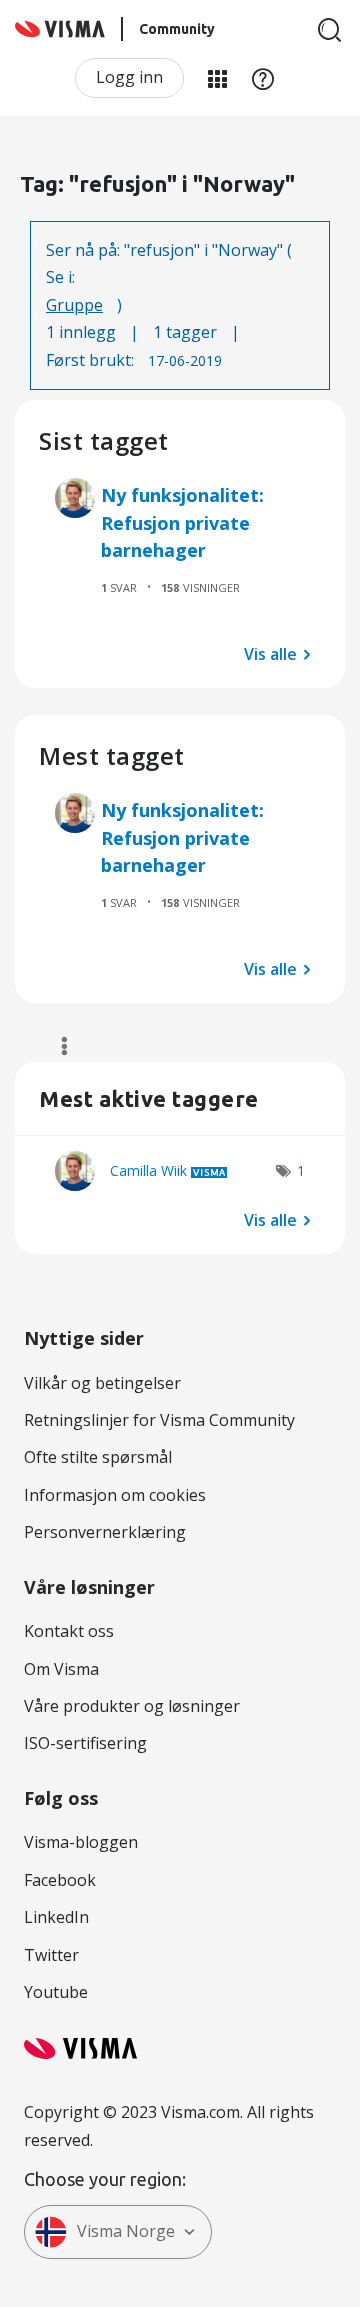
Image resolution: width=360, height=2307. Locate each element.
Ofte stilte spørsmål (98, 1457)
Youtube (56, 1992)
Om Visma (61, 1669)
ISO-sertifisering (85, 1743)
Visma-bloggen (81, 1842)
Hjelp (263, 78)
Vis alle (270, 654)
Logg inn (129, 77)
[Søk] (330, 30)
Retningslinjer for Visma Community (159, 1420)
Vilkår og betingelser (102, 1383)
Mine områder (217, 78)
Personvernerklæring (105, 1532)
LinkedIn (56, 1917)
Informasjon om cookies (115, 1495)
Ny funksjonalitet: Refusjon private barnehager (182, 522)
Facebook (60, 1880)
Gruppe (74, 305)
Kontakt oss (69, 1631)
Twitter (51, 1955)
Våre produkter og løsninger (132, 1706)
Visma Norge (126, 2231)
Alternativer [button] (55, 1046)
